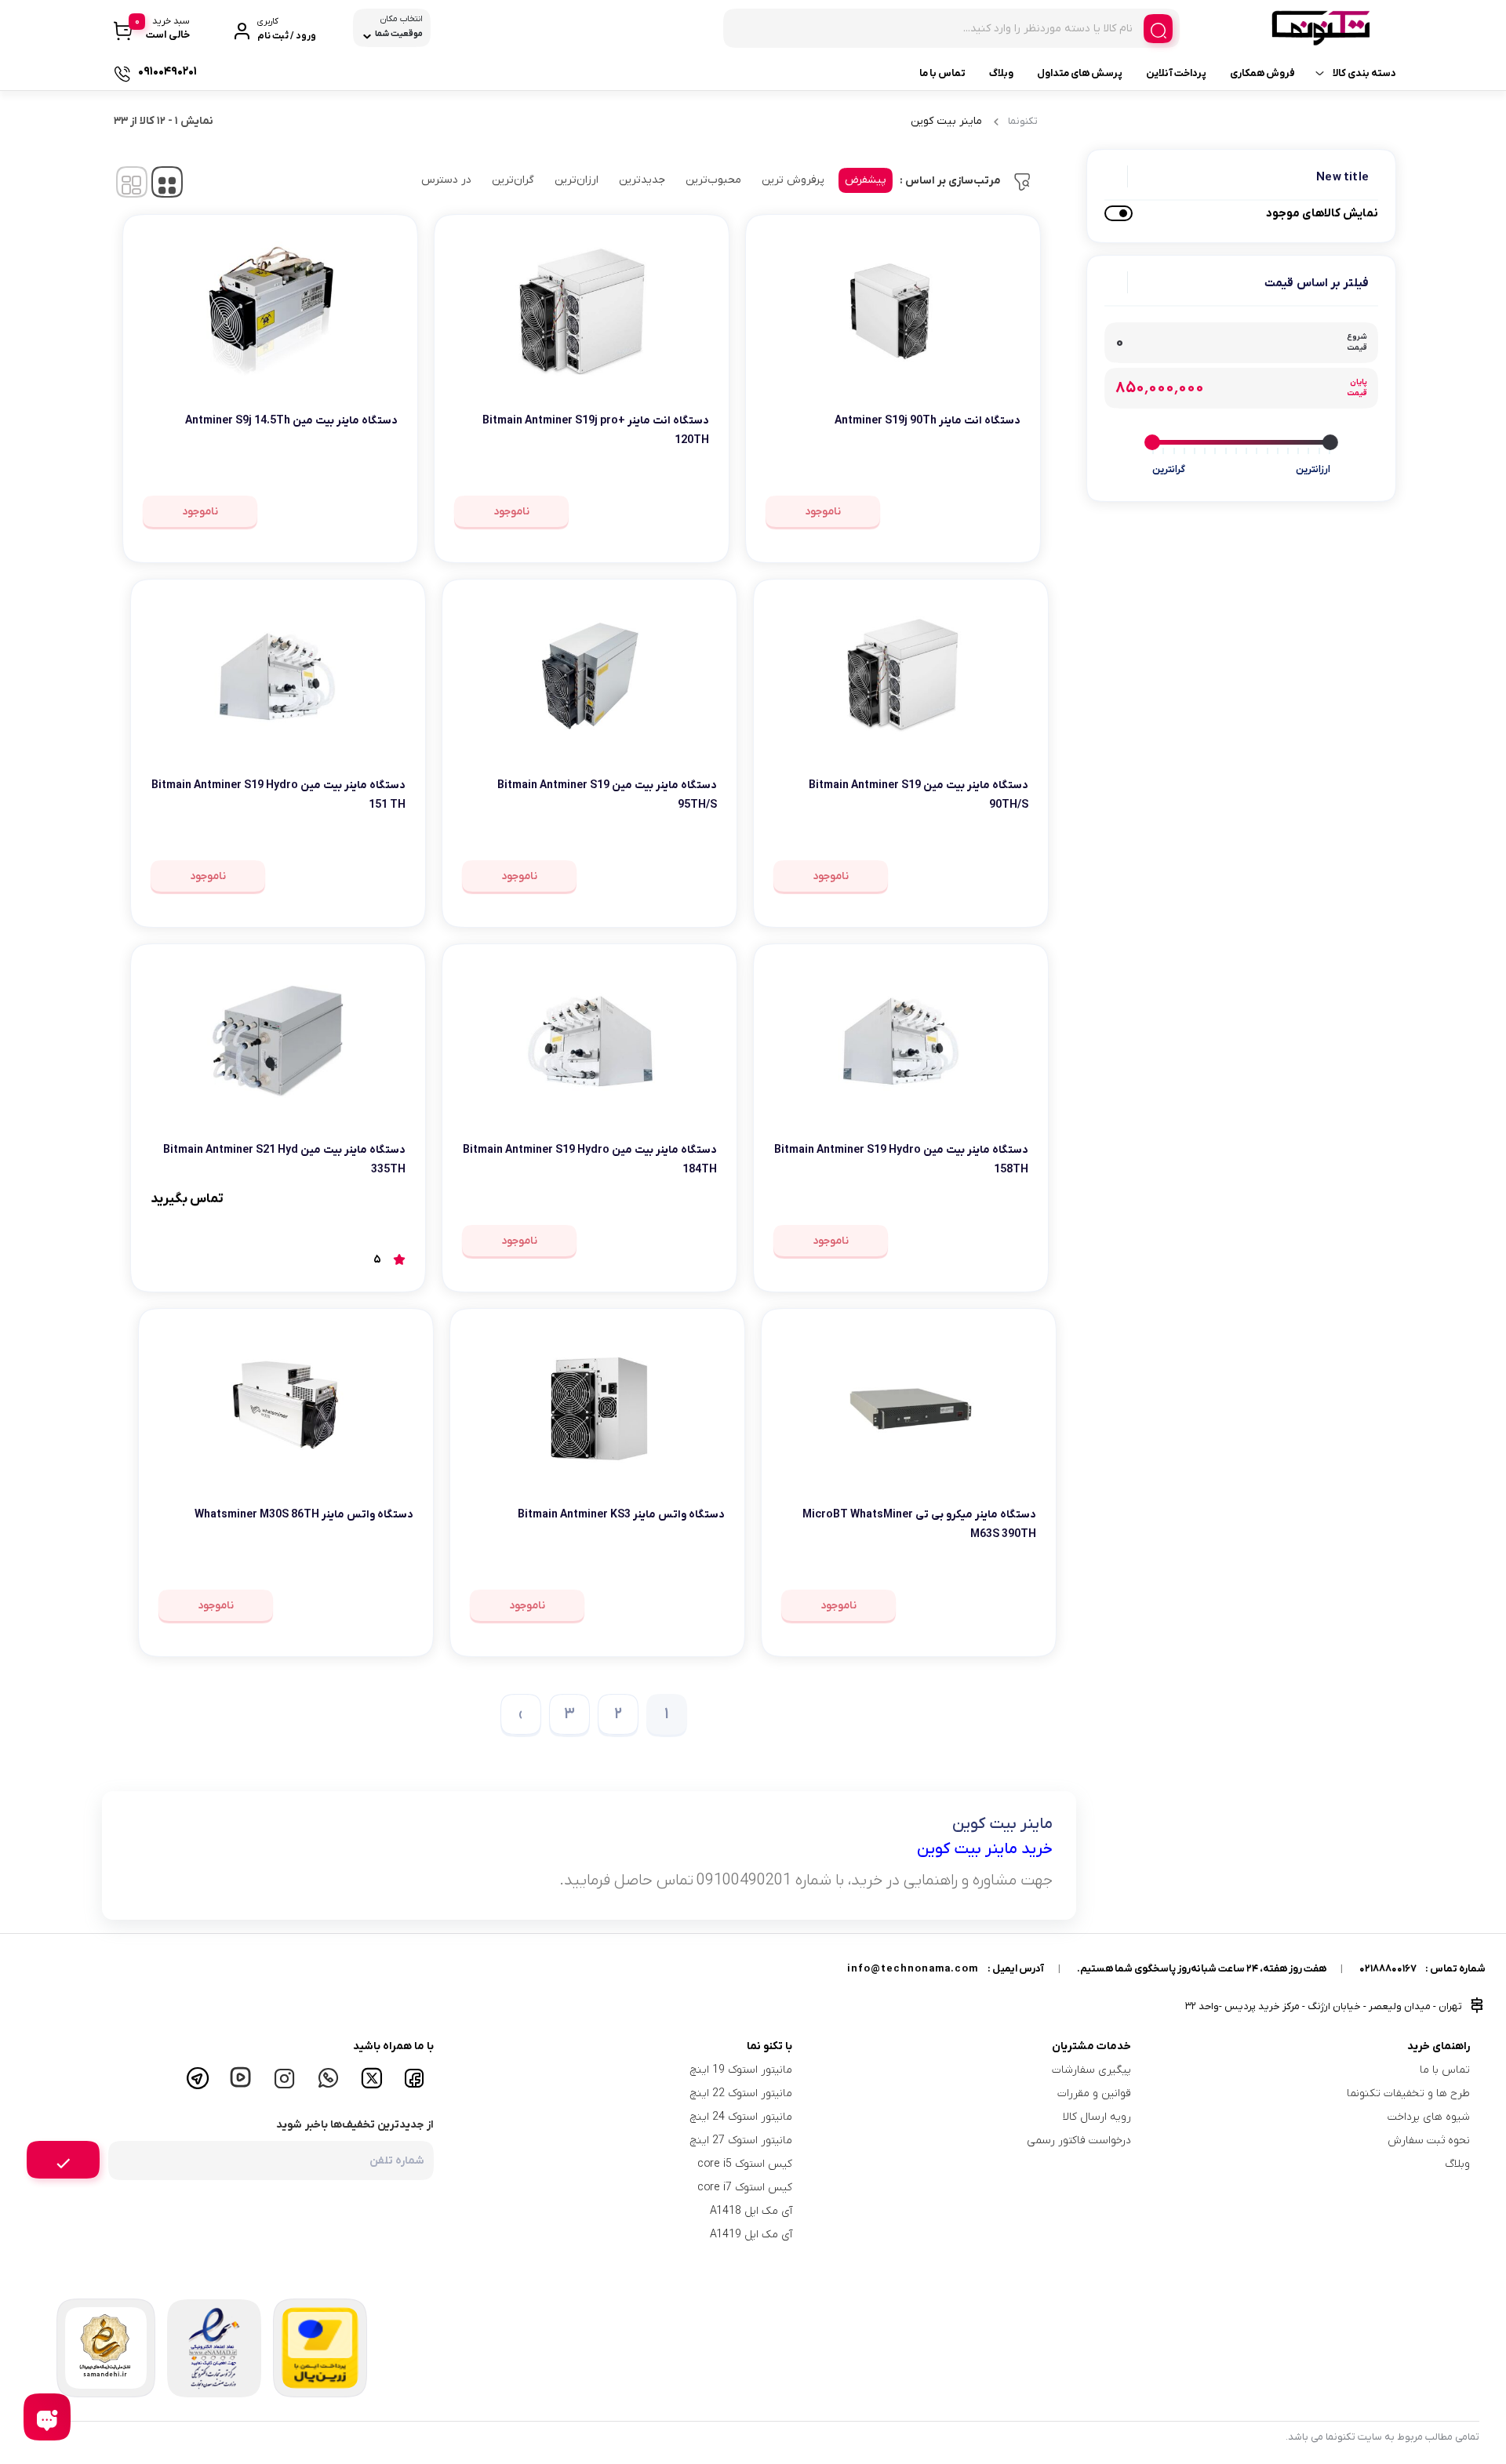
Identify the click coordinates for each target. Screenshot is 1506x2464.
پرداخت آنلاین (1176, 73)
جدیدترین (642, 180)
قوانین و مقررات (1094, 2093)
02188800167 (1388, 1969)
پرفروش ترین (793, 180)
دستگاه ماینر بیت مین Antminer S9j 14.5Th (291, 421)
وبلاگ (1001, 73)
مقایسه (986, 469)
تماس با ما (942, 73)
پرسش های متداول (1080, 73)
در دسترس (446, 180)
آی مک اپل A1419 (751, 2235)
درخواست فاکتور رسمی (1079, 2141)
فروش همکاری (1262, 73)
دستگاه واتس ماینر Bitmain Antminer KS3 (621, 1515)
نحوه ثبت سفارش (1429, 2141)
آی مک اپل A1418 (751, 2211)
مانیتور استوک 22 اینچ (741, 2093)
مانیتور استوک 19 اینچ (741, 2070)
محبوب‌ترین (713, 180)
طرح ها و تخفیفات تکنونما (1408, 2093)
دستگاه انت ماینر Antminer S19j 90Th (928, 421)
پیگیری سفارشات (1091, 2070)
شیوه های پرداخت (1429, 2117)
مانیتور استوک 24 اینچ (741, 2117)
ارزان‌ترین (577, 180)
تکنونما (1023, 121)
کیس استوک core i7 (745, 2188)
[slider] (1330, 442)
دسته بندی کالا (1364, 73)
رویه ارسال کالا (1097, 2117)
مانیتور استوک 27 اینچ (741, 2141)
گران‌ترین (513, 180)
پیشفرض (866, 180)
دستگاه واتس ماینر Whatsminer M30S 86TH (304, 1515)
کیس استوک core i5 (745, 2164)
